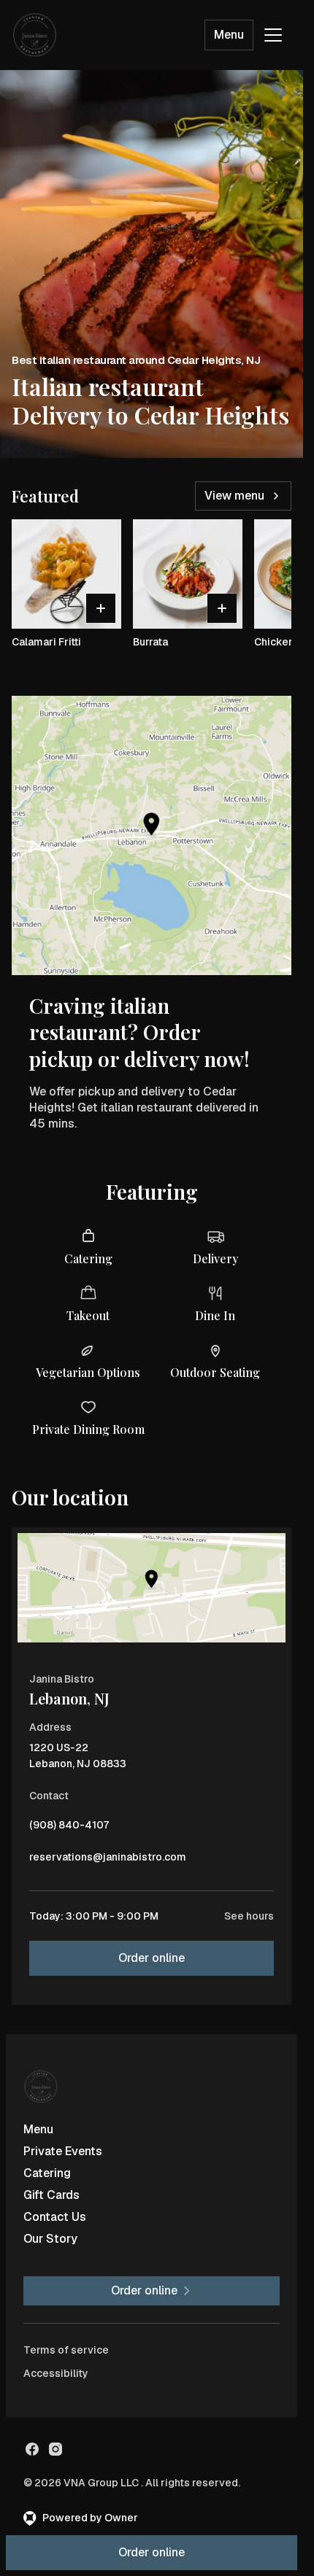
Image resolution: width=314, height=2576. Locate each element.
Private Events (63, 2151)
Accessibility (56, 2373)
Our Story (50, 2239)
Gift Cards (51, 2195)
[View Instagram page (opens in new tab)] (55, 2449)
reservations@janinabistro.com (108, 1861)
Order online (152, 1958)
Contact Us (55, 2217)
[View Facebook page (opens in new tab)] (32, 2449)
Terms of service (66, 2350)
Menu (229, 35)
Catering (47, 2173)
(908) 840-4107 (69, 1828)
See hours (249, 1916)
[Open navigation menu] (273, 35)
